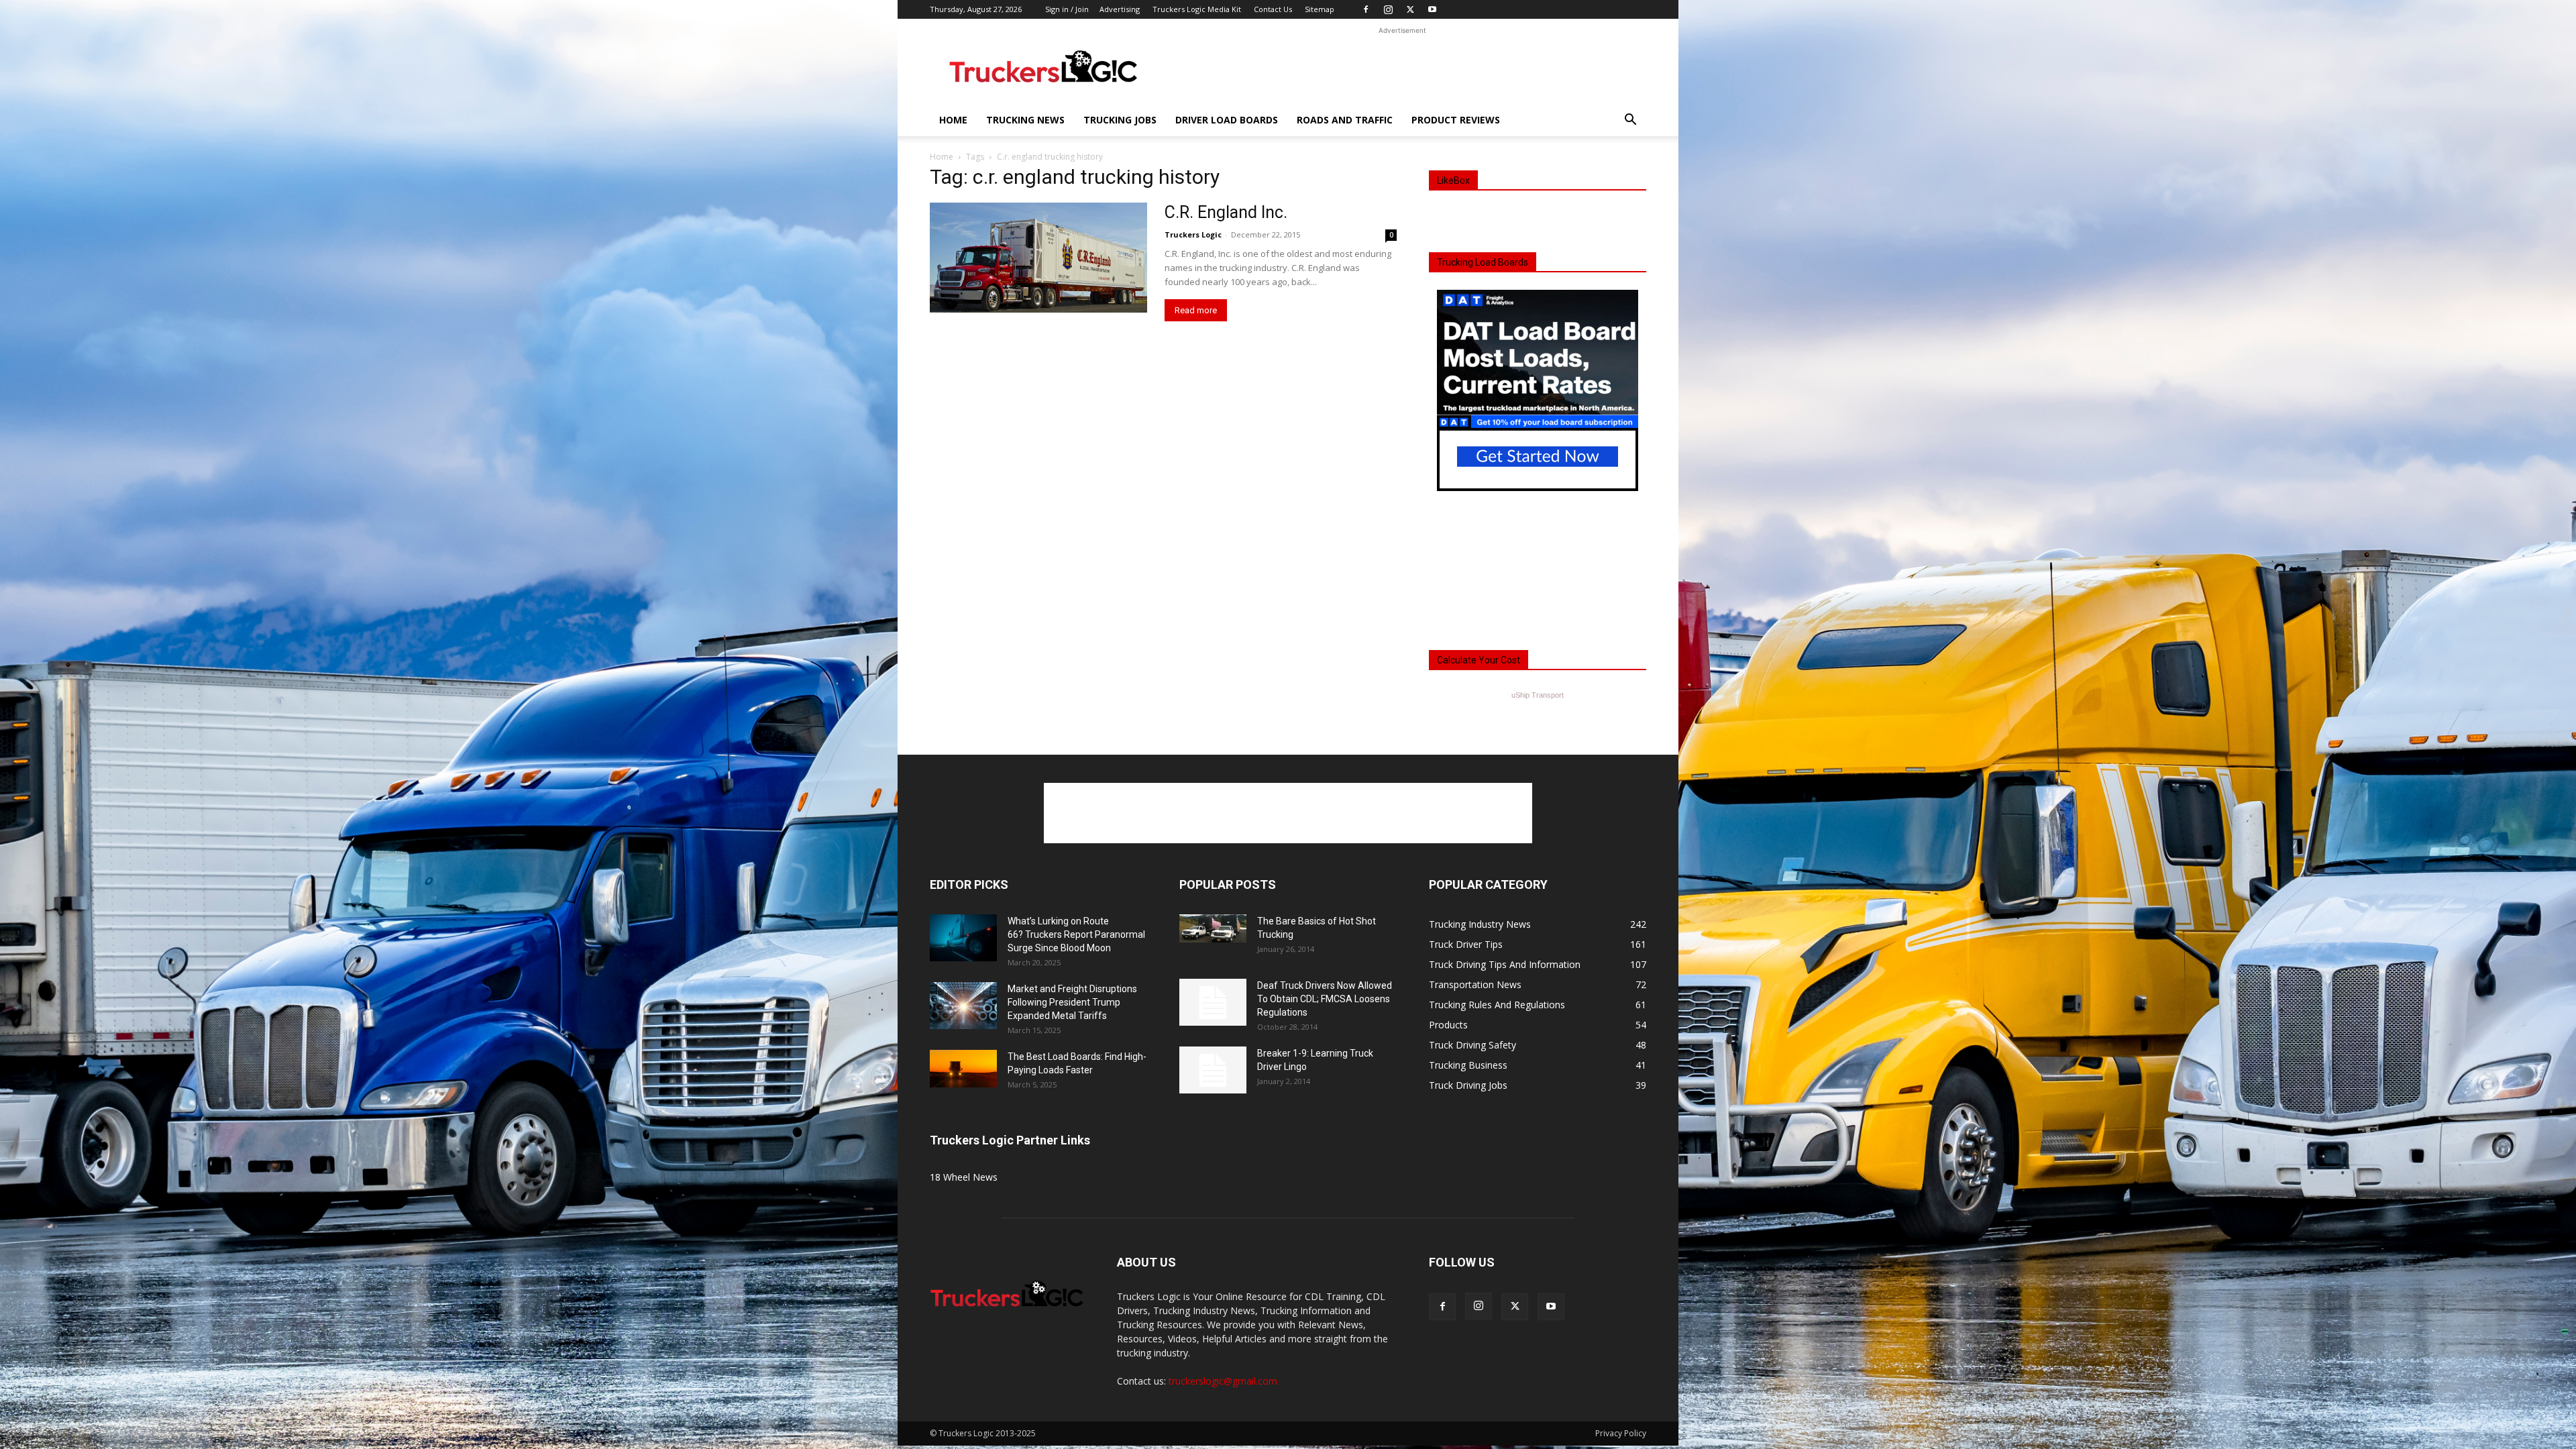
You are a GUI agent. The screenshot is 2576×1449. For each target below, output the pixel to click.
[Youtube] (1432, 9)
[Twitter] (1410, 9)
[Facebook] (1366, 9)
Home (953, 120)
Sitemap (1320, 9)
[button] (1630, 121)
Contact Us (1273, 9)
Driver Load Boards (1227, 120)
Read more (1196, 310)
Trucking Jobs (1120, 120)
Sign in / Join (1067, 9)
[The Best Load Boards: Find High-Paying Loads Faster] (963, 1069)
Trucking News (1025, 120)
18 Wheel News (964, 1177)
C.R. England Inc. (1226, 212)
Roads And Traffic (1345, 120)
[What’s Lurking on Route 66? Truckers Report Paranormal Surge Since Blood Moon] (963, 938)
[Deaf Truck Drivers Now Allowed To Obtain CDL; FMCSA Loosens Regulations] (1213, 1002)
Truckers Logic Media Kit (1197, 9)
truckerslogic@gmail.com (1223, 1381)
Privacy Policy (1621, 1433)
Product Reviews (1456, 120)
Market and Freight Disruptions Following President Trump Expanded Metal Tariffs (1072, 1002)
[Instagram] (1388, 9)
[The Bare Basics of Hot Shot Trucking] (1213, 928)
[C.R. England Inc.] (1038, 258)
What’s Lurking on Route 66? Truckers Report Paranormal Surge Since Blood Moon (1076, 934)
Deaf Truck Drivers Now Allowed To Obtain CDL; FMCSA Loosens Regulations (1325, 999)
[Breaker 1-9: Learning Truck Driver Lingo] (1213, 1070)
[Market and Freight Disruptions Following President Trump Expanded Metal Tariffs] (963, 1006)
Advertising (1120, 9)
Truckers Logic (1193, 234)
